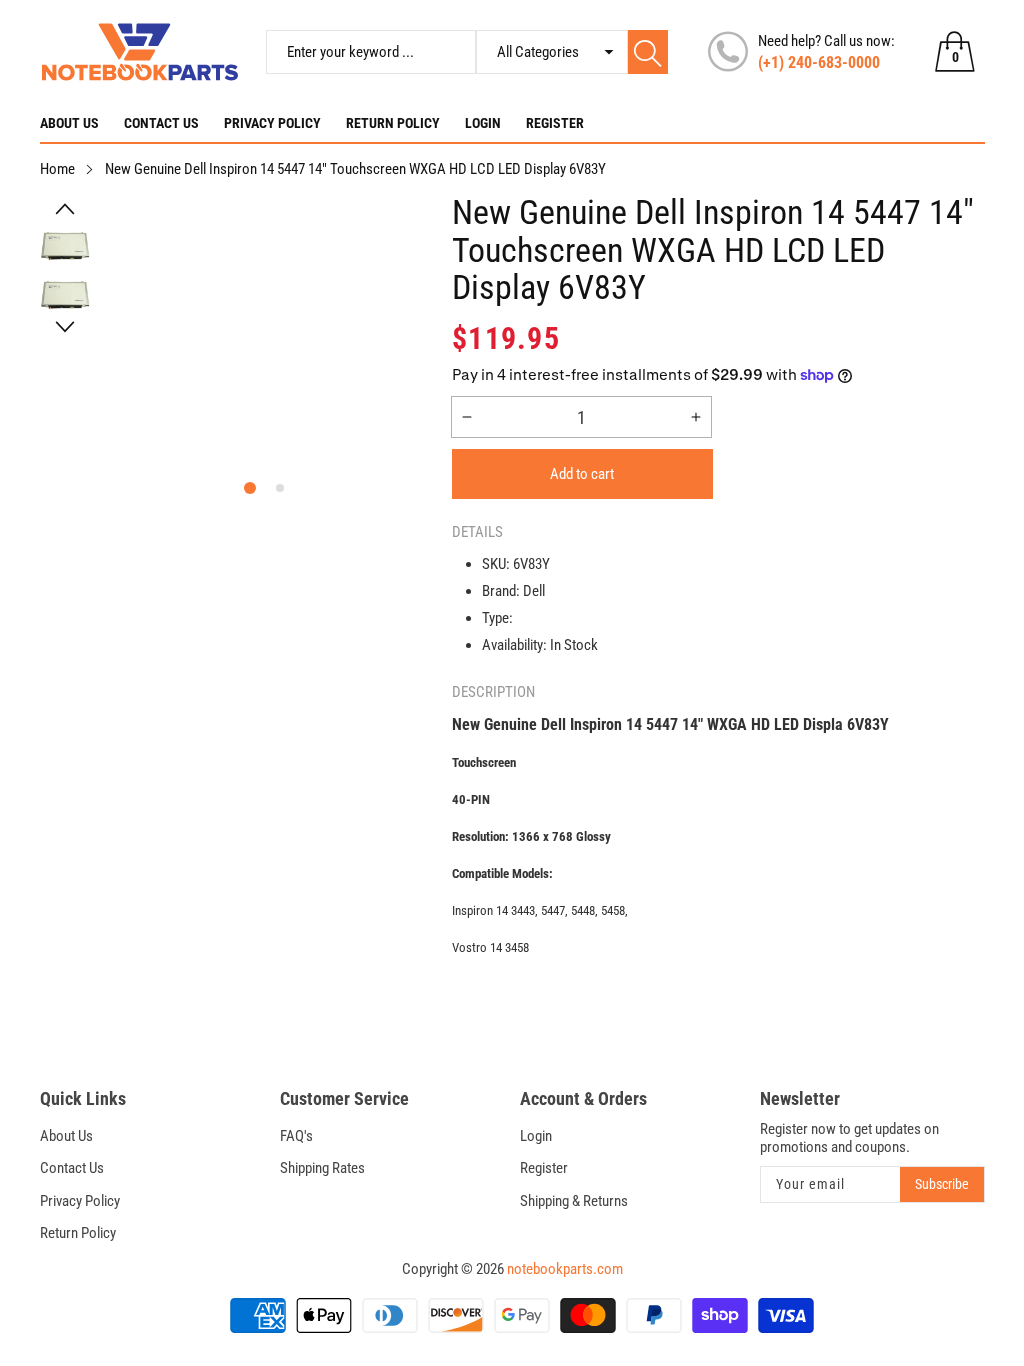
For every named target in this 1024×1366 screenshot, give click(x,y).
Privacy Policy (272, 123)
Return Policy (393, 123)
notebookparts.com (565, 1269)
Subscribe (942, 1184)
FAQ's (296, 1136)
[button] (66, 209)
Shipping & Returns (574, 1201)
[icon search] (648, 52)
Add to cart (582, 474)
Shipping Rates (322, 1168)
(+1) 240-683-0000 (819, 62)
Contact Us (161, 123)
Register (555, 123)
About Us (69, 123)
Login (483, 123)
